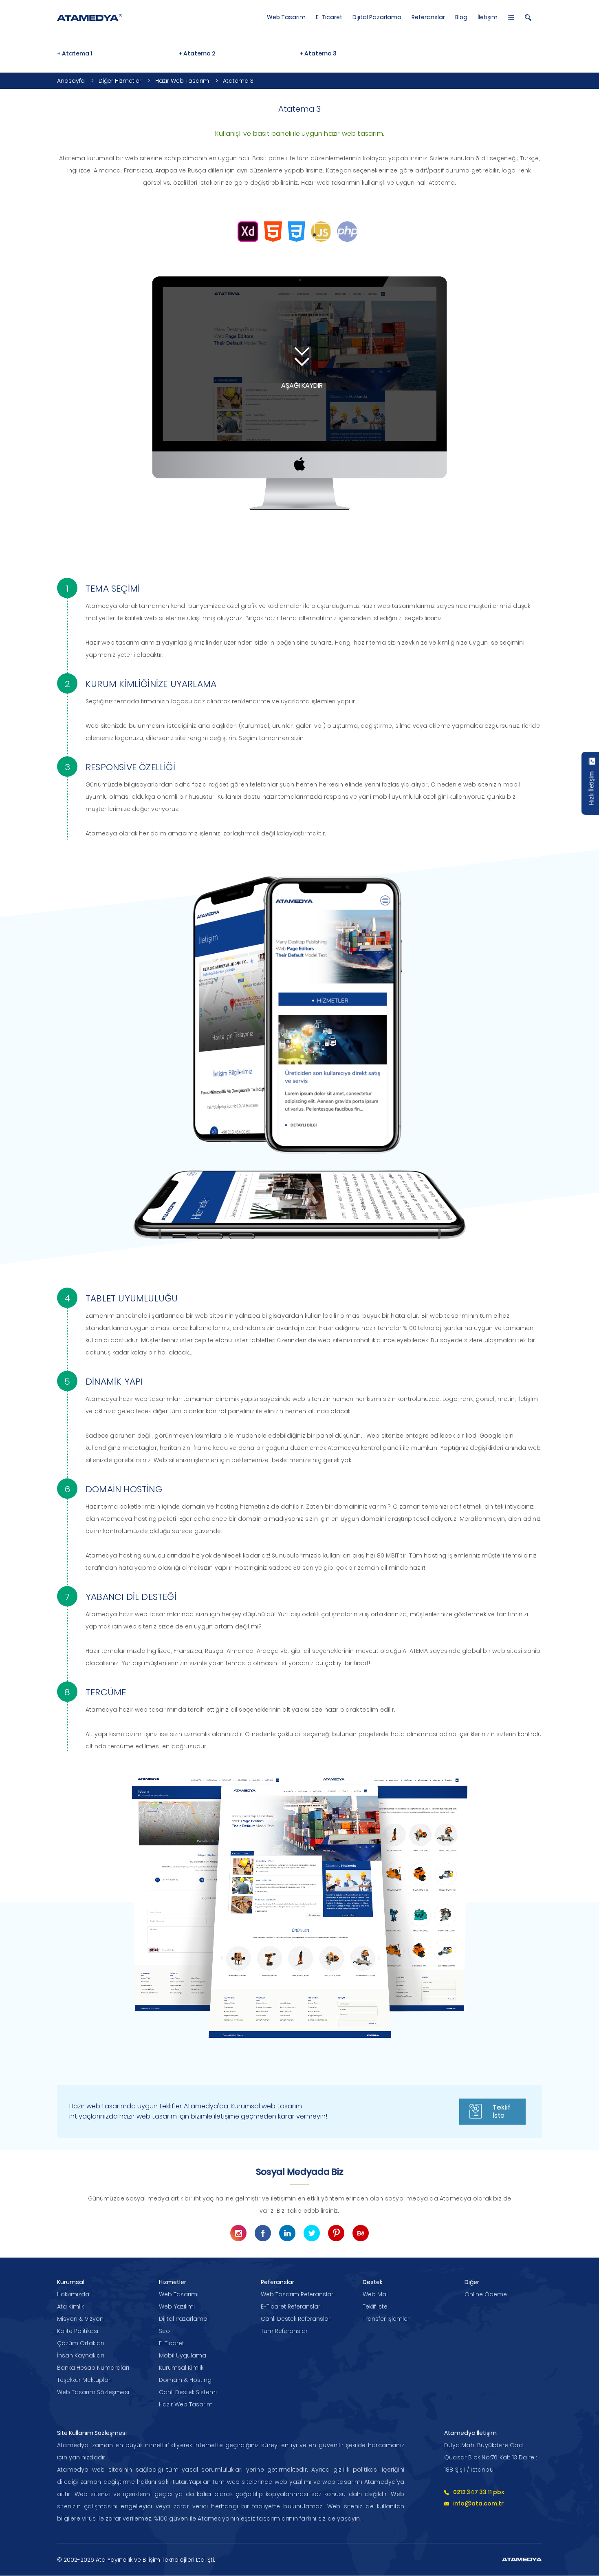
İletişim (488, 17)
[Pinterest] (336, 2233)
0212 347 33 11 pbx (479, 2492)
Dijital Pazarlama (377, 17)
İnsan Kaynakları (80, 2355)
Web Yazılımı (177, 2306)
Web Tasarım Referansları (298, 2294)
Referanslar (428, 17)
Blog (461, 17)
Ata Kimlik (70, 2306)
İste (502, 2111)
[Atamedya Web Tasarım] (90, 17)
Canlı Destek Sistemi (188, 2392)
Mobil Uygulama (183, 2355)
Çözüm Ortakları (80, 2343)
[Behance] (361, 2233)
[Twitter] (312, 2233)
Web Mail (376, 2294)
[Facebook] (263, 2233)
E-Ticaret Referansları (291, 2306)
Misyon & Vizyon (80, 2319)
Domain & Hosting (185, 2380)
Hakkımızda (73, 2294)
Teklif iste (375, 2306)
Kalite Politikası (78, 2331)
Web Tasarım (286, 17)
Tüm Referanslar (284, 2331)
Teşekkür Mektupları (84, 2380)
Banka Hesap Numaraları (93, 2368)
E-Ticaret (329, 17)
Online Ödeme (486, 2294)
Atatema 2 (199, 53)
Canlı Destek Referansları (296, 2319)
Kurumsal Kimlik (181, 2368)
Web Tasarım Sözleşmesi (93, 2392)
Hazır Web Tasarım (186, 2404)
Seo (164, 2331)
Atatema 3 (320, 53)
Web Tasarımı (179, 2294)
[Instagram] (238, 2233)
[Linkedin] (287, 2233)
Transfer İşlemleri (387, 2319)
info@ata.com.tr (478, 2503)
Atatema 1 (77, 53)
